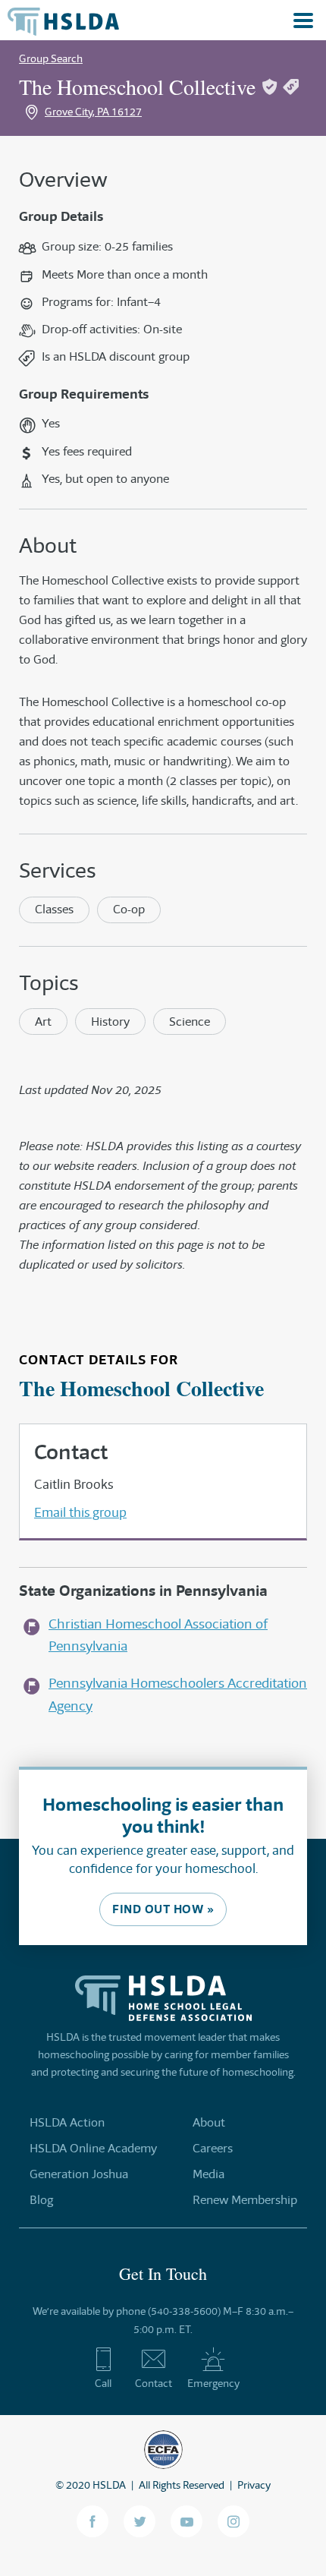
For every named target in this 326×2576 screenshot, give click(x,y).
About (209, 2122)
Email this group (80, 1512)
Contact (154, 2383)
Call (103, 2383)
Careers (213, 2148)
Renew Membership (245, 2200)
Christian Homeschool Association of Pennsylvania (158, 1635)
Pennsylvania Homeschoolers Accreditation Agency (178, 1694)
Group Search (51, 58)
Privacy (254, 2485)
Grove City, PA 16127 (93, 112)
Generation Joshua (79, 2174)
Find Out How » (163, 1909)
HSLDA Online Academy (93, 2148)
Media (208, 2174)
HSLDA (109, 2485)
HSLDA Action (67, 2122)
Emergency (213, 2383)
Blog (41, 2200)
